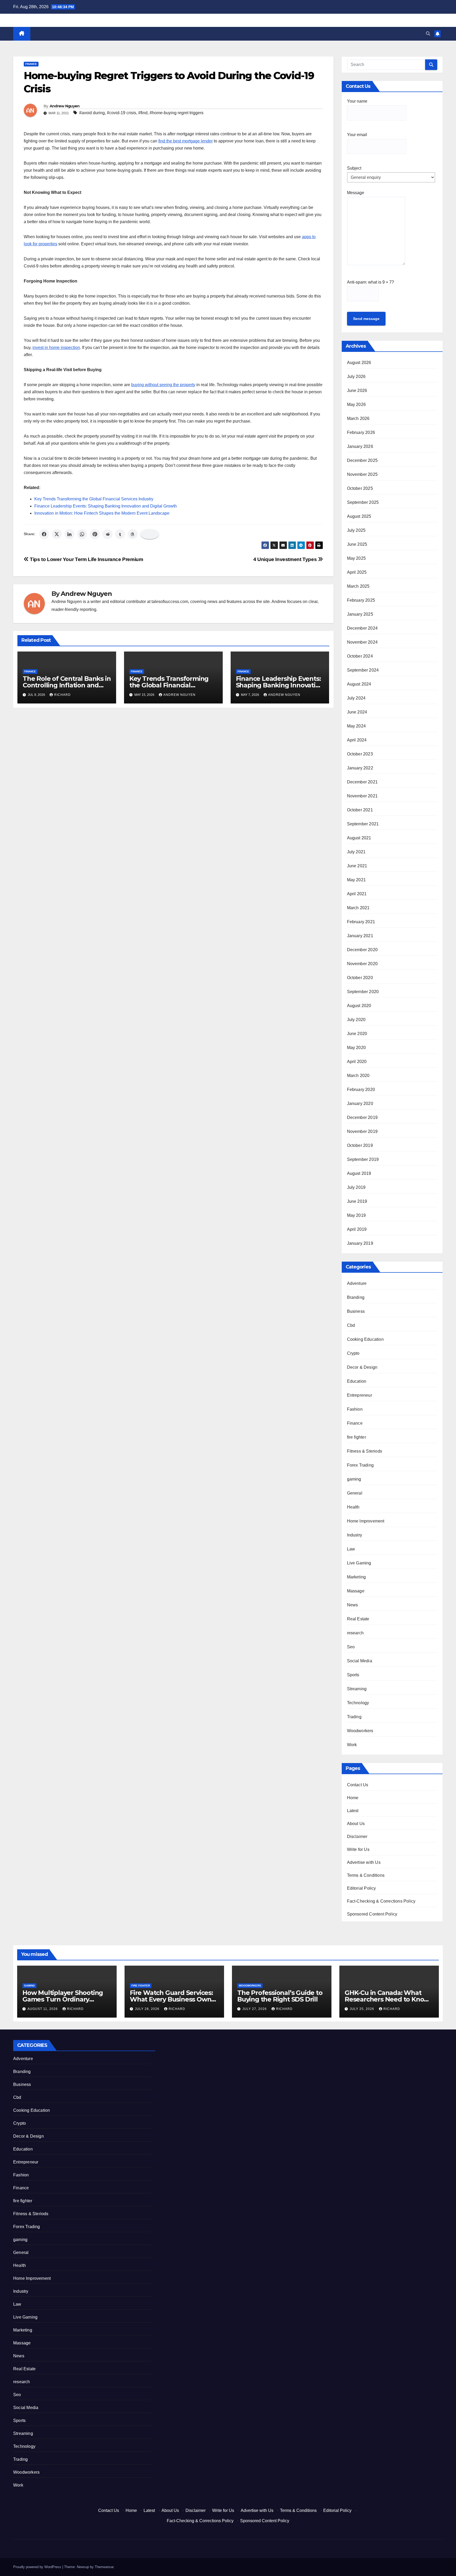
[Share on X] (57, 534)
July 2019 (356, 1187)
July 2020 (356, 1020)
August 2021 (359, 838)
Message (356, 193)
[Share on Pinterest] (95, 534)
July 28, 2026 (148, 2009)
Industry (355, 1535)
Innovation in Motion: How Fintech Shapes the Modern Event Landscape (102, 513)
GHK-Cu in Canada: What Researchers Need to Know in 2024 (387, 1999)
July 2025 (356, 530)
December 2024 (362, 628)
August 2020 (359, 1006)
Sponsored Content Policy (372, 1914)
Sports (353, 1675)
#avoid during (92, 113)
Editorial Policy (362, 1888)
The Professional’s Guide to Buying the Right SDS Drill (280, 1996)
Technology (358, 1703)
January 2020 (360, 1103)
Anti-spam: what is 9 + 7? (370, 282)
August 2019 (359, 1173)
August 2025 (359, 516)
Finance (31, 64)
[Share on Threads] (133, 534)
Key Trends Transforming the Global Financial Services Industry (94, 499)
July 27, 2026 (255, 2009)
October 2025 (360, 488)
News (353, 1605)
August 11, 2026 (43, 2009)
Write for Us (358, 1849)
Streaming (357, 1689)
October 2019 (360, 1145)
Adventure (357, 1283)
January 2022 (360, 768)
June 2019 (357, 1201)
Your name (357, 101)
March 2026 (358, 418)
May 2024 (357, 726)
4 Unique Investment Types (286, 559)
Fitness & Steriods (365, 1451)
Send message (366, 319)
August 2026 (359, 363)
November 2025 (362, 474)
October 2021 (360, 810)
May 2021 (357, 880)
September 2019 (363, 1159)
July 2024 (356, 698)
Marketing (357, 1577)
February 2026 (361, 432)
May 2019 (357, 1215)
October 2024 (360, 656)
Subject (354, 168)
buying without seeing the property (163, 385)
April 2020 (357, 1062)
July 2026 (356, 377)
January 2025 (360, 614)
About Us (356, 1824)
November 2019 (362, 1131)
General (355, 1493)
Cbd (351, 1325)
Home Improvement (366, 1521)
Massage (356, 1591)
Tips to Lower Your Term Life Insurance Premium (86, 559)
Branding (356, 1297)
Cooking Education (365, 1339)
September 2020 (363, 992)
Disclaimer (357, 1837)
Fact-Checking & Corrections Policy (381, 1901)
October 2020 (360, 978)
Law (351, 1549)
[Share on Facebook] (44, 534)
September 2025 (363, 502)
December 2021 (362, 782)
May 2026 (357, 404)
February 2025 (361, 600)
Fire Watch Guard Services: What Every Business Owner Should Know (174, 1999)
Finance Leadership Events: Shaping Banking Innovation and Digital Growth (106, 506)
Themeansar (104, 2567)
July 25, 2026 (362, 2009)
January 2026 (360, 446)
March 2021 (358, 908)
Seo (351, 1647)
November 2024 (362, 642)
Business (356, 1311)
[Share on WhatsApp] (82, 534)
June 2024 (357, 712)
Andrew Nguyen (65, 106)
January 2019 (360, 1243)
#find (143, 113)
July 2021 (356, 852)
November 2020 (362, 964)
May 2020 (357, 1048)
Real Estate (358, 1619)
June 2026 (357, 391)
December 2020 (362, 950)
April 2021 (357, 894)
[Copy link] (150, 534)
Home (353, 1798)
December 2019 (362, 1117)
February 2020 (361, 1090)
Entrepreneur (360, 1395)
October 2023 (360, 754)
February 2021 (361, 922)
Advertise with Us (364, 1862)
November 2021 (362, 796)
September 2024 (363, 670)
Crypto (353, 1353)
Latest (353, 1811)
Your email (357, 135)
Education (357, 1381)
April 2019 (357, 1229)
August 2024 (359, 684)
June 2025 (357, 544)
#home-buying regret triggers (177, 113)
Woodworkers (360, 1731)
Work (352, 1745)
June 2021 (357, 866)
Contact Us (358, 1785)
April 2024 (357, 740)
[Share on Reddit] (107, 534)
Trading (354, 1717)
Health (353, 1507)
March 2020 (358, 1076)
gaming (354, 1479)
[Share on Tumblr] (120, 534)
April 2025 (357, 572)
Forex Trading (360, 1465)
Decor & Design (362, 1367)
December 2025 (362, 460)
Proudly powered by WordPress (38, 2567)
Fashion (355, 1409)
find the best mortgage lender (186, 141)
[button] (428, 34)
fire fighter (357, 1437)
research (355, 1633)
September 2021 (363, 824)
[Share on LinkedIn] (69, 534)
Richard (62, 695)
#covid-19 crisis (122, 113)
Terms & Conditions (366, 1875)
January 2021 (360, 936)
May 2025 (357, 558)
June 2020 (357, 1034)
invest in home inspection (56, 348)
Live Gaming (359, 1563)
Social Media (360, 1661)
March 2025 (358, 586)
